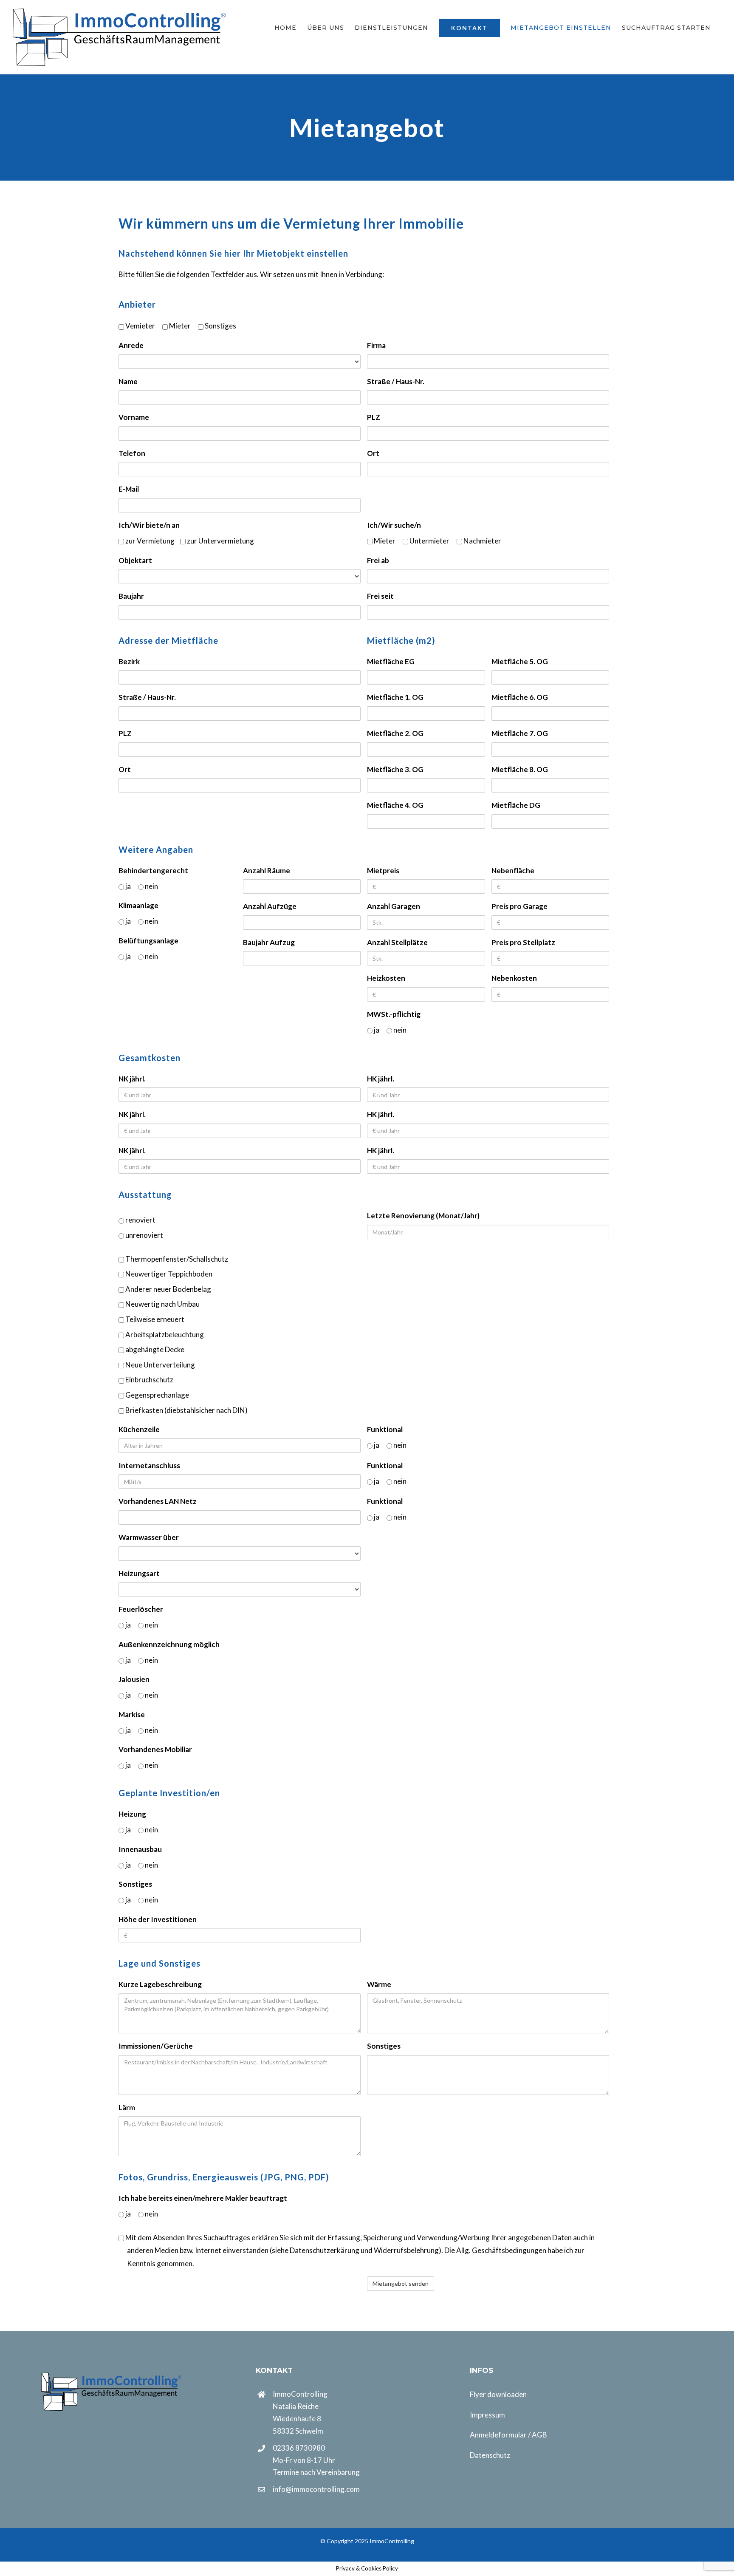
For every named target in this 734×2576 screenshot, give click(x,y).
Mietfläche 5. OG (520, 661)
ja (127, 886)
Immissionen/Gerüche (156, 2046)
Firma (376, 345)
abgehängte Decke (154, 1349)
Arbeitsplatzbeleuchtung (164, 1335)
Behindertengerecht (153, 870)
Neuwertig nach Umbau (162, 1304)
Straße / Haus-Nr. (396, 381)
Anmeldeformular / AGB (508, 2435)
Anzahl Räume (267, 870)
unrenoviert (144, 1235)
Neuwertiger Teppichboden (168, 1274)
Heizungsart (139, 1573)
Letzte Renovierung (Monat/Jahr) (423, 1216)
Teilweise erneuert (154, 1319)
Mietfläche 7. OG (520, 733)
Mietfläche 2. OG (395, 733)
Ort (373, 453)
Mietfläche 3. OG (395, 769)
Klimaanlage (138, 905)
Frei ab (378, 560)
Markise (132, 1714)
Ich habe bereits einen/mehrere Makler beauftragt (203, 2198)
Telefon (132, 453)
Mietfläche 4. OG (395, 805)
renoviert (140, 1220)
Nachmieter (482, 541)
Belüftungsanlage (148, 941)
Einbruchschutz (149, 1380)
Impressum (487, 2415)
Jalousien (134, 1679)
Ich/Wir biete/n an (149, 525)
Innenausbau (140, 1849)
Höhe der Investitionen (158, 1919)
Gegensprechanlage (157, 1395)
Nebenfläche (513, 870)
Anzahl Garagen (394, 906)
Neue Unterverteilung (160, 1365)
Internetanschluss (149, 1465)
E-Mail (129, 489)
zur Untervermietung (220, 541)
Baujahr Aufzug (269, 942)
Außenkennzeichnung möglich (169, 1644)
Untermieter (429, 541)
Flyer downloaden (498, 2394)
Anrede (131, 345)
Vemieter (140, 326)
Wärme (379, 1984)
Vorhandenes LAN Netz (158, 1501)
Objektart (135, 560)
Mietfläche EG (391, 661)
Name (128, 381)
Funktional (385, 1429)
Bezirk (129, 661)
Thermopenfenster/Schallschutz (176, 1259)
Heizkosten (386, 978)
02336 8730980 (299, 2448)
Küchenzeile (139, 1429)
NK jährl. (132, 1079)
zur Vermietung (149, 541)
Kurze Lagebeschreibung (160, 1984)
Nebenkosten (514, 978)
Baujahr (131, 596)
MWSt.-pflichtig (394, 1014)
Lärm (127, 2108)
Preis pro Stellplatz (523, 942)
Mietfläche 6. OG (520, 697)
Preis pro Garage (519, 906)
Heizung (132, 1814)
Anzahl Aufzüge (270, 906)
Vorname (134, 417)
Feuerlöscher (141, 1609)
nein (151, 886)
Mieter (179, 326)
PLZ (374, 417)
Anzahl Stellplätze (397, 942)
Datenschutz (490, 2455)
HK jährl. (381, 1079)
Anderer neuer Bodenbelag (168, 1289)
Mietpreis (383, 870)
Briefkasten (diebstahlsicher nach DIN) (186, 1410)
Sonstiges (220, 326)
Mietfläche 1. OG (395, 697)
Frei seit (380, 596)
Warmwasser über (149, 1537)
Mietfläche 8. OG (520, 769)
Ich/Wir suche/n (394, 525)
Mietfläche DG (516, 805)
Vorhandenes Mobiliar (155, 1749)
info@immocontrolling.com (316, 2489)
